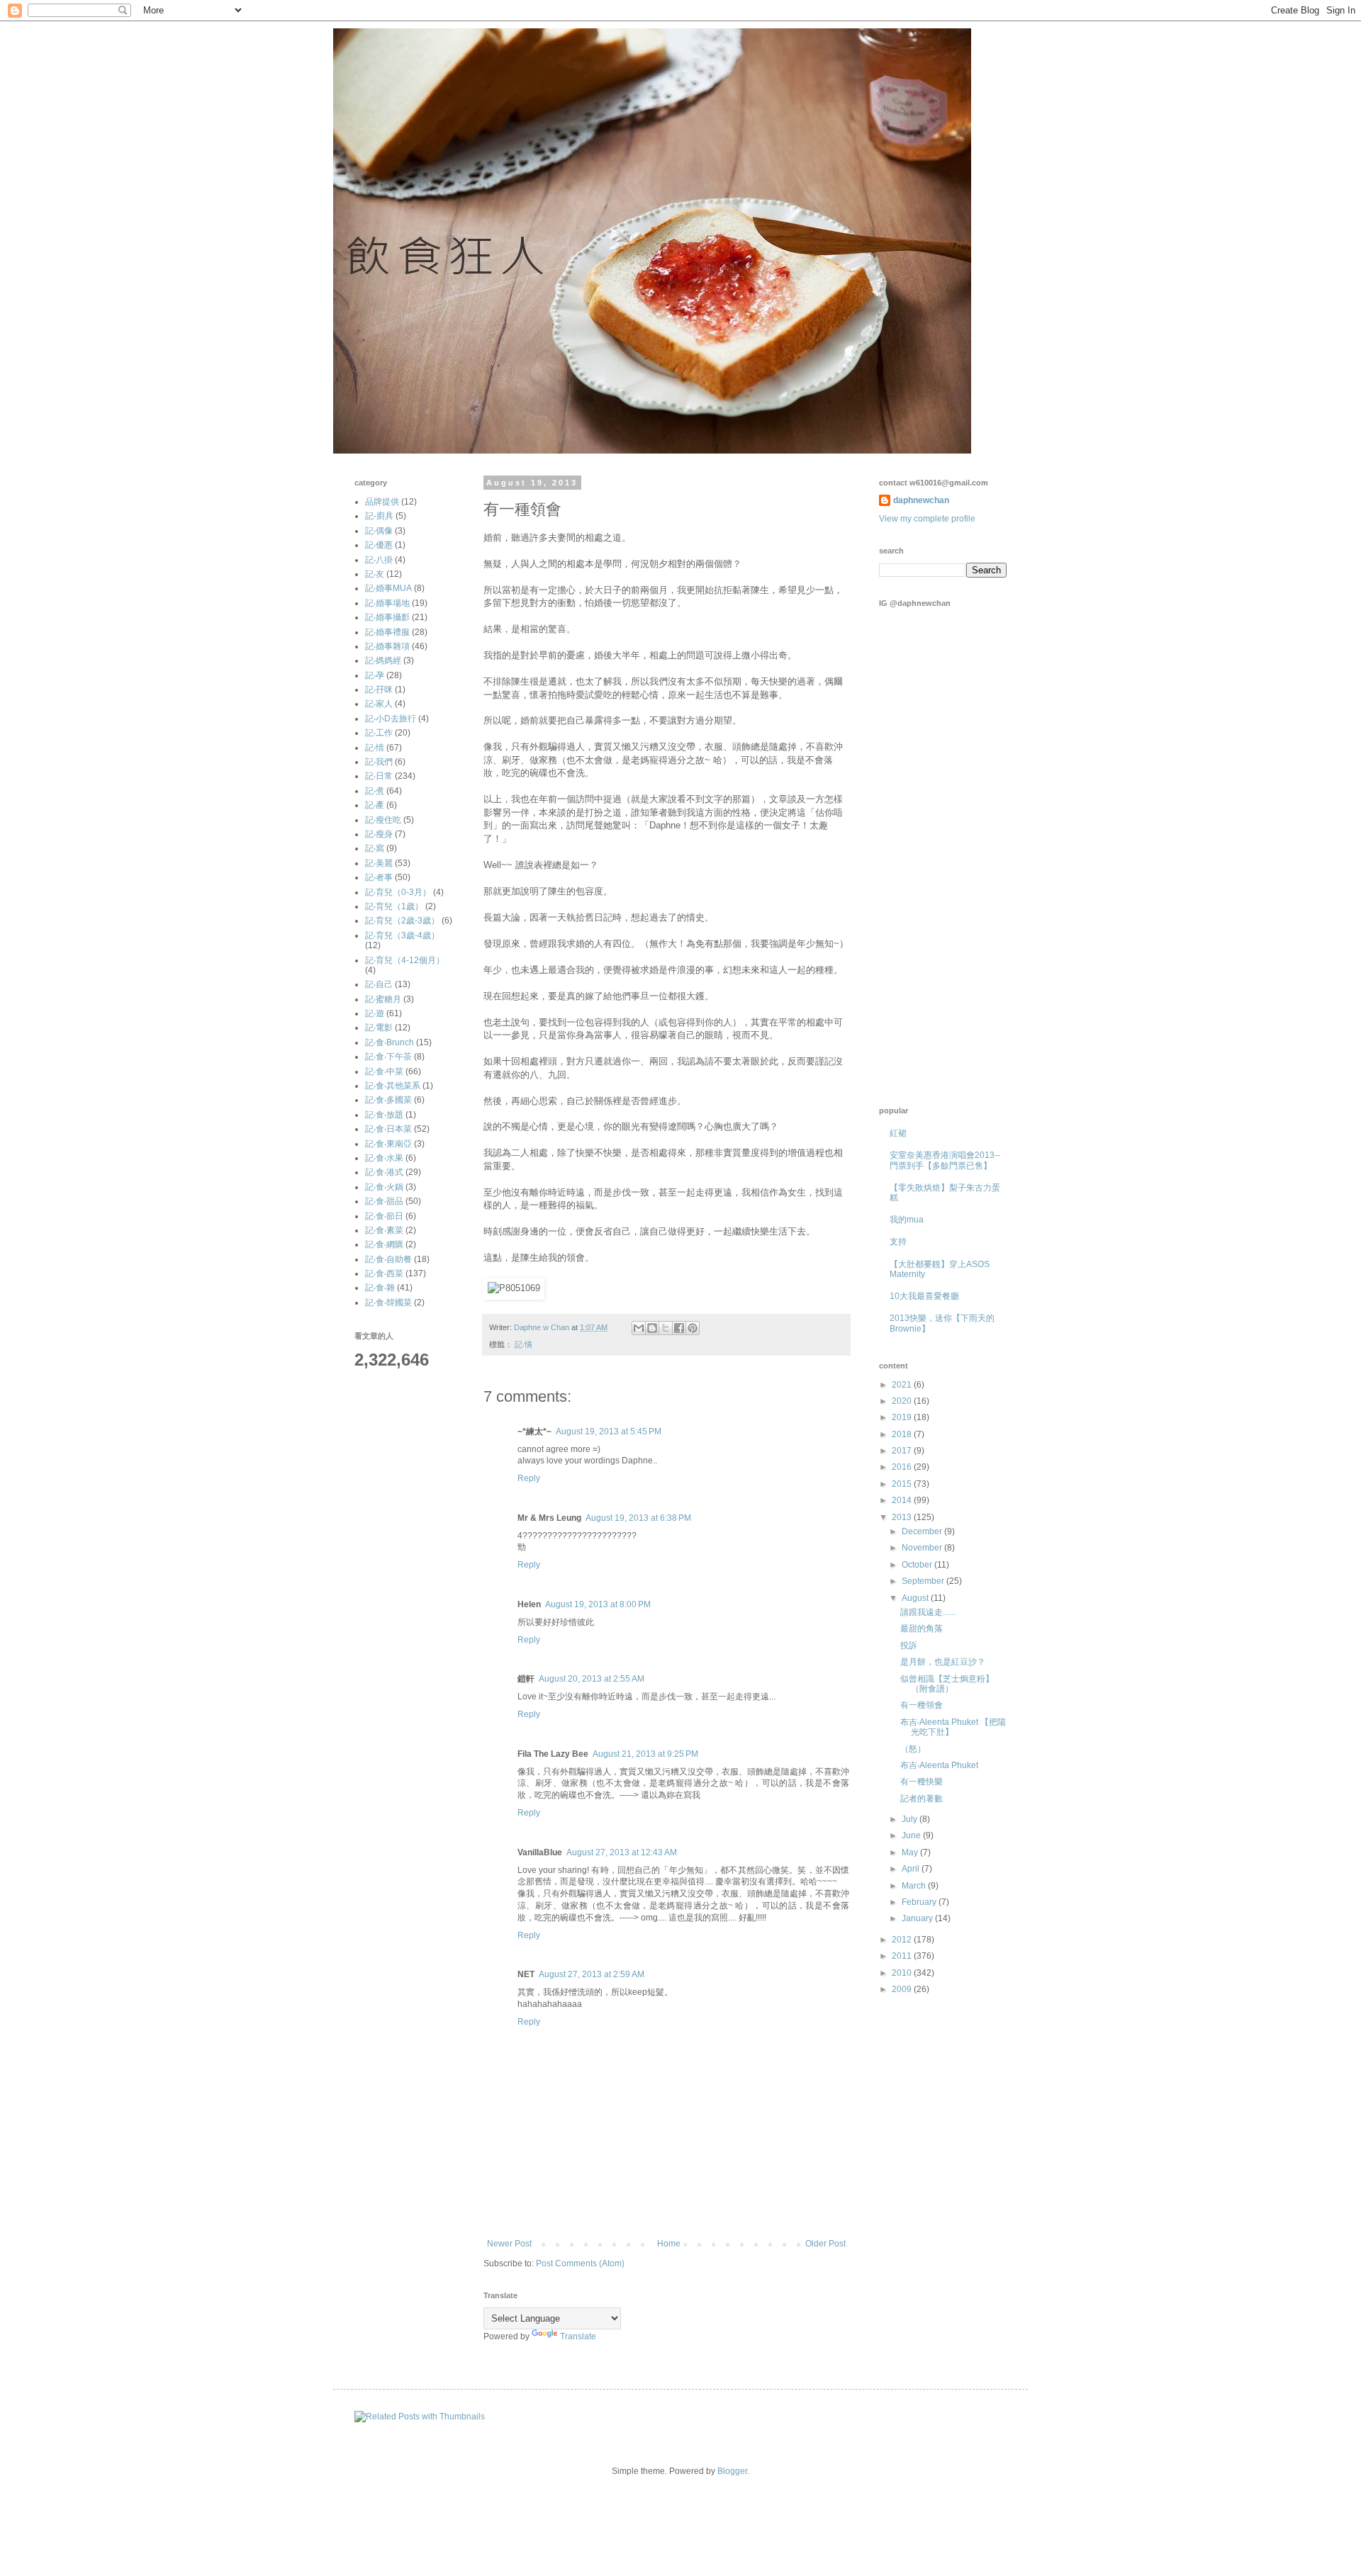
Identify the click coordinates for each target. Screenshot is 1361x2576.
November (923, 1548)
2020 (903, 1401)
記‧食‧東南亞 (388, 1144)
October (918, 1565)
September (924, 1581)
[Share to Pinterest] (693, 1328)
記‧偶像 (379, 531)
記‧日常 (379, 776)
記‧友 (375, 574)
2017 (903, 1451)
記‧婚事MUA (388, 588)
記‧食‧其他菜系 (393, 1086)
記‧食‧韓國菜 (388, 1303)
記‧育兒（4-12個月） (405, 960)
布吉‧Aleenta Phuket (939, 1765)
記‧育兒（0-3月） (398, 892)
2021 (903, 1385)
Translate (578, 2336)
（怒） (913, 1749)
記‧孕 (375, 675)
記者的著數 (922, 1799)
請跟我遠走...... (928, 1612)
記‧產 (375, 805)
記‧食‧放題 (384, 1115)
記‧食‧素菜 (384, 1230)
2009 (903, 1989)
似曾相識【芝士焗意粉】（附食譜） (947, 1684)
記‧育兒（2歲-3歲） (402, 921)
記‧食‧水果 (384, 1158)
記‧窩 (375, 848)
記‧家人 (379, 704)
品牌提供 (382, 502)
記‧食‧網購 (384, 1244)
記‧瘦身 (379, 834)
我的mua (907, 1220)
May (911, 1852)
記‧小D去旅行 (391, 719)
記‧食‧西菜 (384, 1273)
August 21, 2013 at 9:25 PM (645, 1754)
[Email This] (639, 1328)
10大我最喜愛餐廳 (924, 1296)
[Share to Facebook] (679, 1328)
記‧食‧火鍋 (384, 1187)
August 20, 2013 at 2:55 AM (592, 1679)
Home (669, 2244)
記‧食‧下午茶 (388, 1057)
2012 (903, 1940)
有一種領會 (922, 1705)
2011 (903, 1956)
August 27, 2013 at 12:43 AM (622, 1852)
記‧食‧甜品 (384, 1201)
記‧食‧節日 (384, 1216)
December (923, 1531)
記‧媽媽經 (383, 660)
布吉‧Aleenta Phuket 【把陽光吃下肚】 (953, 1727)
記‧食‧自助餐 (388, 1259)
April (912, 1869)
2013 (903, 1517)
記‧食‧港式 (384, 1172)
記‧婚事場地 (387, 603)
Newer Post (509, 2244)
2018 (903, 1434)
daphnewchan (921, 500)
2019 (903, 1417)
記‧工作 (379, 733)
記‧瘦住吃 (383, 820)
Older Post (825, 2244)
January (918, 1918)
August (916, 1598)
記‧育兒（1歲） (394, 906)
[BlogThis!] (652, 1328)
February (920, 1902)
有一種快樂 (922, 1782)
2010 (903, 1973)
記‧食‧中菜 (384, 1072)
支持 (898, 1242)
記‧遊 (375, 1013)
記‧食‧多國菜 (388, 1100)
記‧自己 (379, 984)
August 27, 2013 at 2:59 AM (592, 1974)
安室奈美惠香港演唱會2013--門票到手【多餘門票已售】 (945, 1160)
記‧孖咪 (379, 690)
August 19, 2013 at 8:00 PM (598, 1604)
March (915, 1886)
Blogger (732, 2471)
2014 (903, 1500)
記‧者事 (379, 877)
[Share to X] (666, 1328)
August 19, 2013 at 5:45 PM (609, 1432)
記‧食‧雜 (380, 1288)
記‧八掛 (379, 560)
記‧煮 (375, 791)
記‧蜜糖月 (383, 999)
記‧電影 (379, 1028)
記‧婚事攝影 (387, 617)
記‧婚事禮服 (387, 632)
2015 (903, 1484)
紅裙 (898, 1133)
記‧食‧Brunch (390, 1042)
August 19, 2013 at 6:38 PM (638, 1518)
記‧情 (523, 1344)
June (912, 1835)
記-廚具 (379, 516)
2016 (903, 1467)
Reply (529, 1478)
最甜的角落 (922, 1629)
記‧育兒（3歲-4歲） (402, 935)
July (911, 1819)
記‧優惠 (379, 545)
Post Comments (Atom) (580, 2263)
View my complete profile (927, 519)
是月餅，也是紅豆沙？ (943, 1662)
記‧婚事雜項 (387, 646)
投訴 (909, 1646)
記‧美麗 (379, 863)
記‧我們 (379, 762)
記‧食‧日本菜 (388, 1129)
